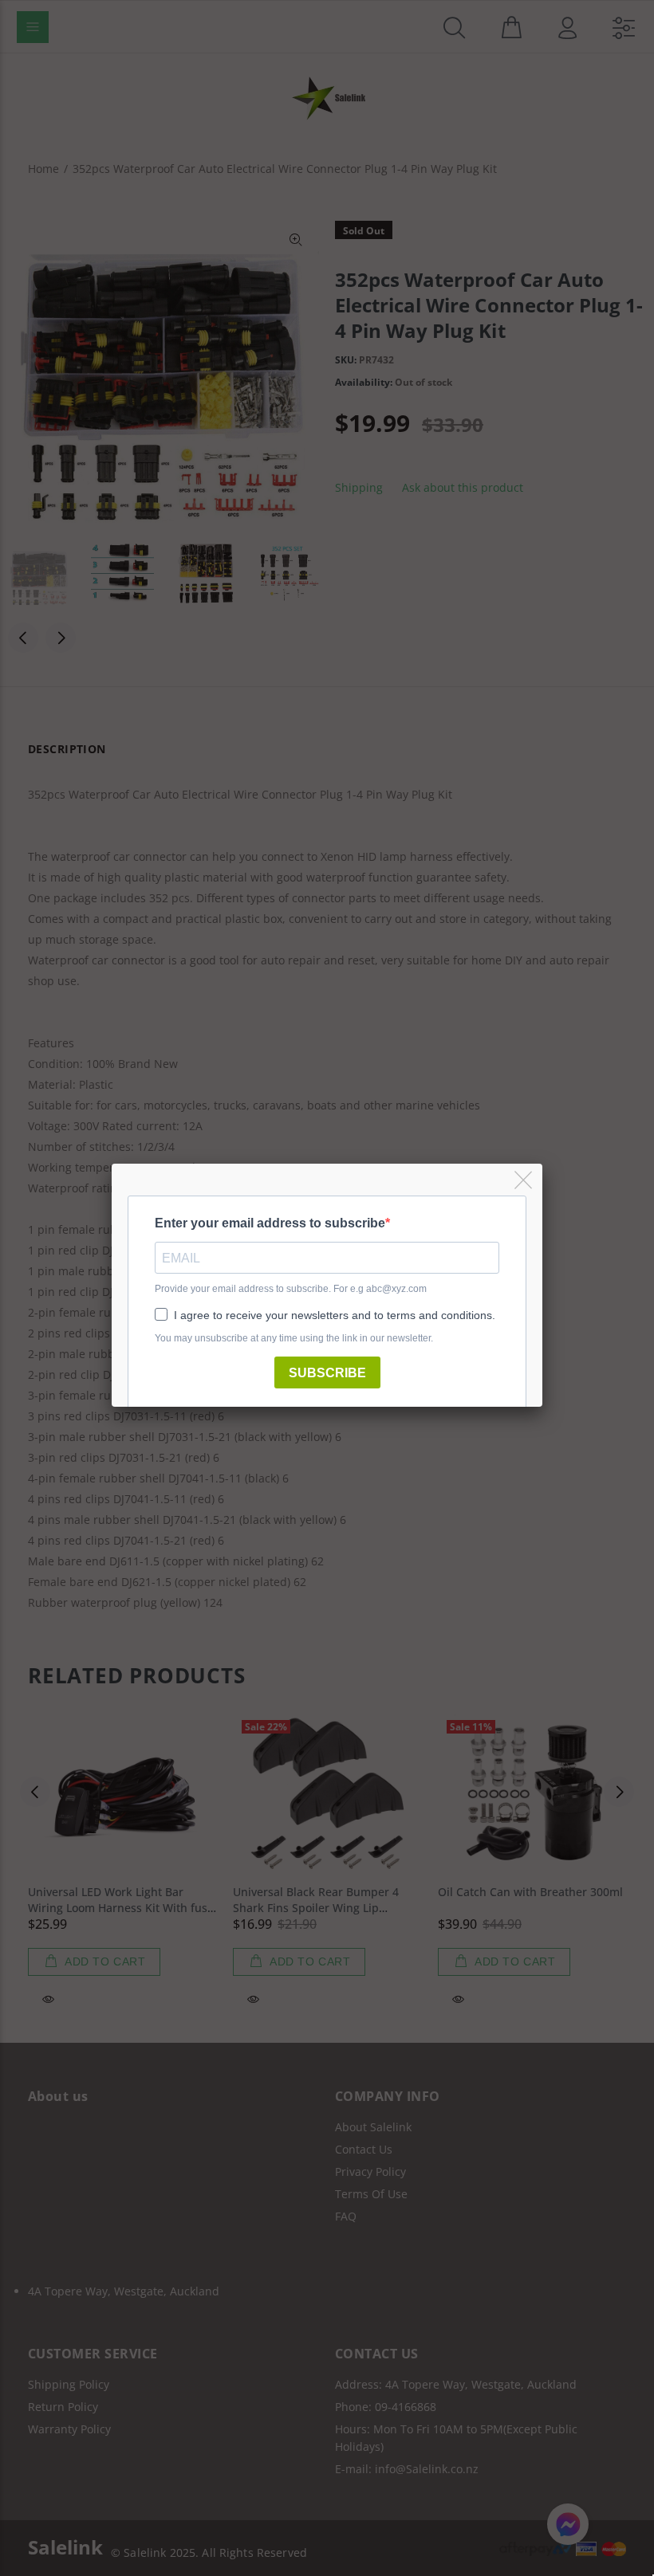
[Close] (524, 1181)
